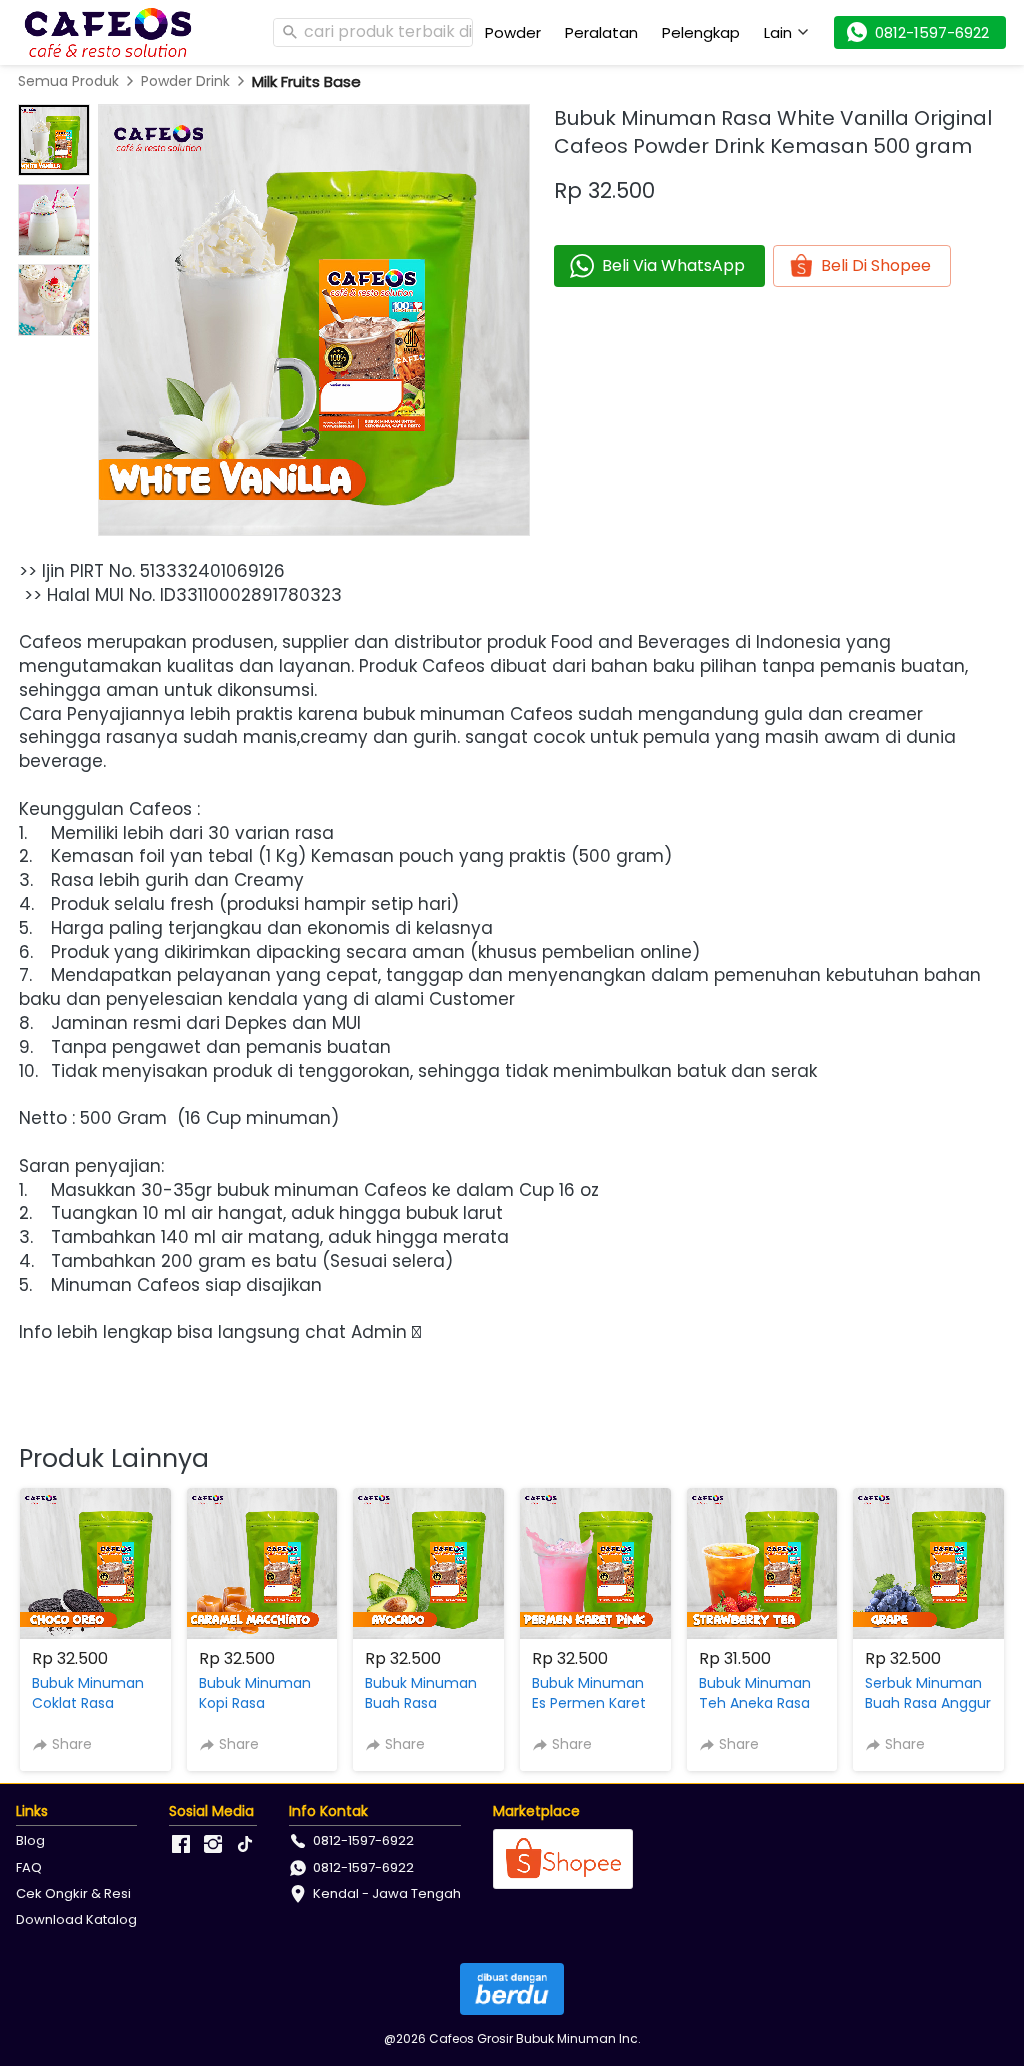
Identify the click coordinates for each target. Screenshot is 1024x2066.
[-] (181, 1845)
